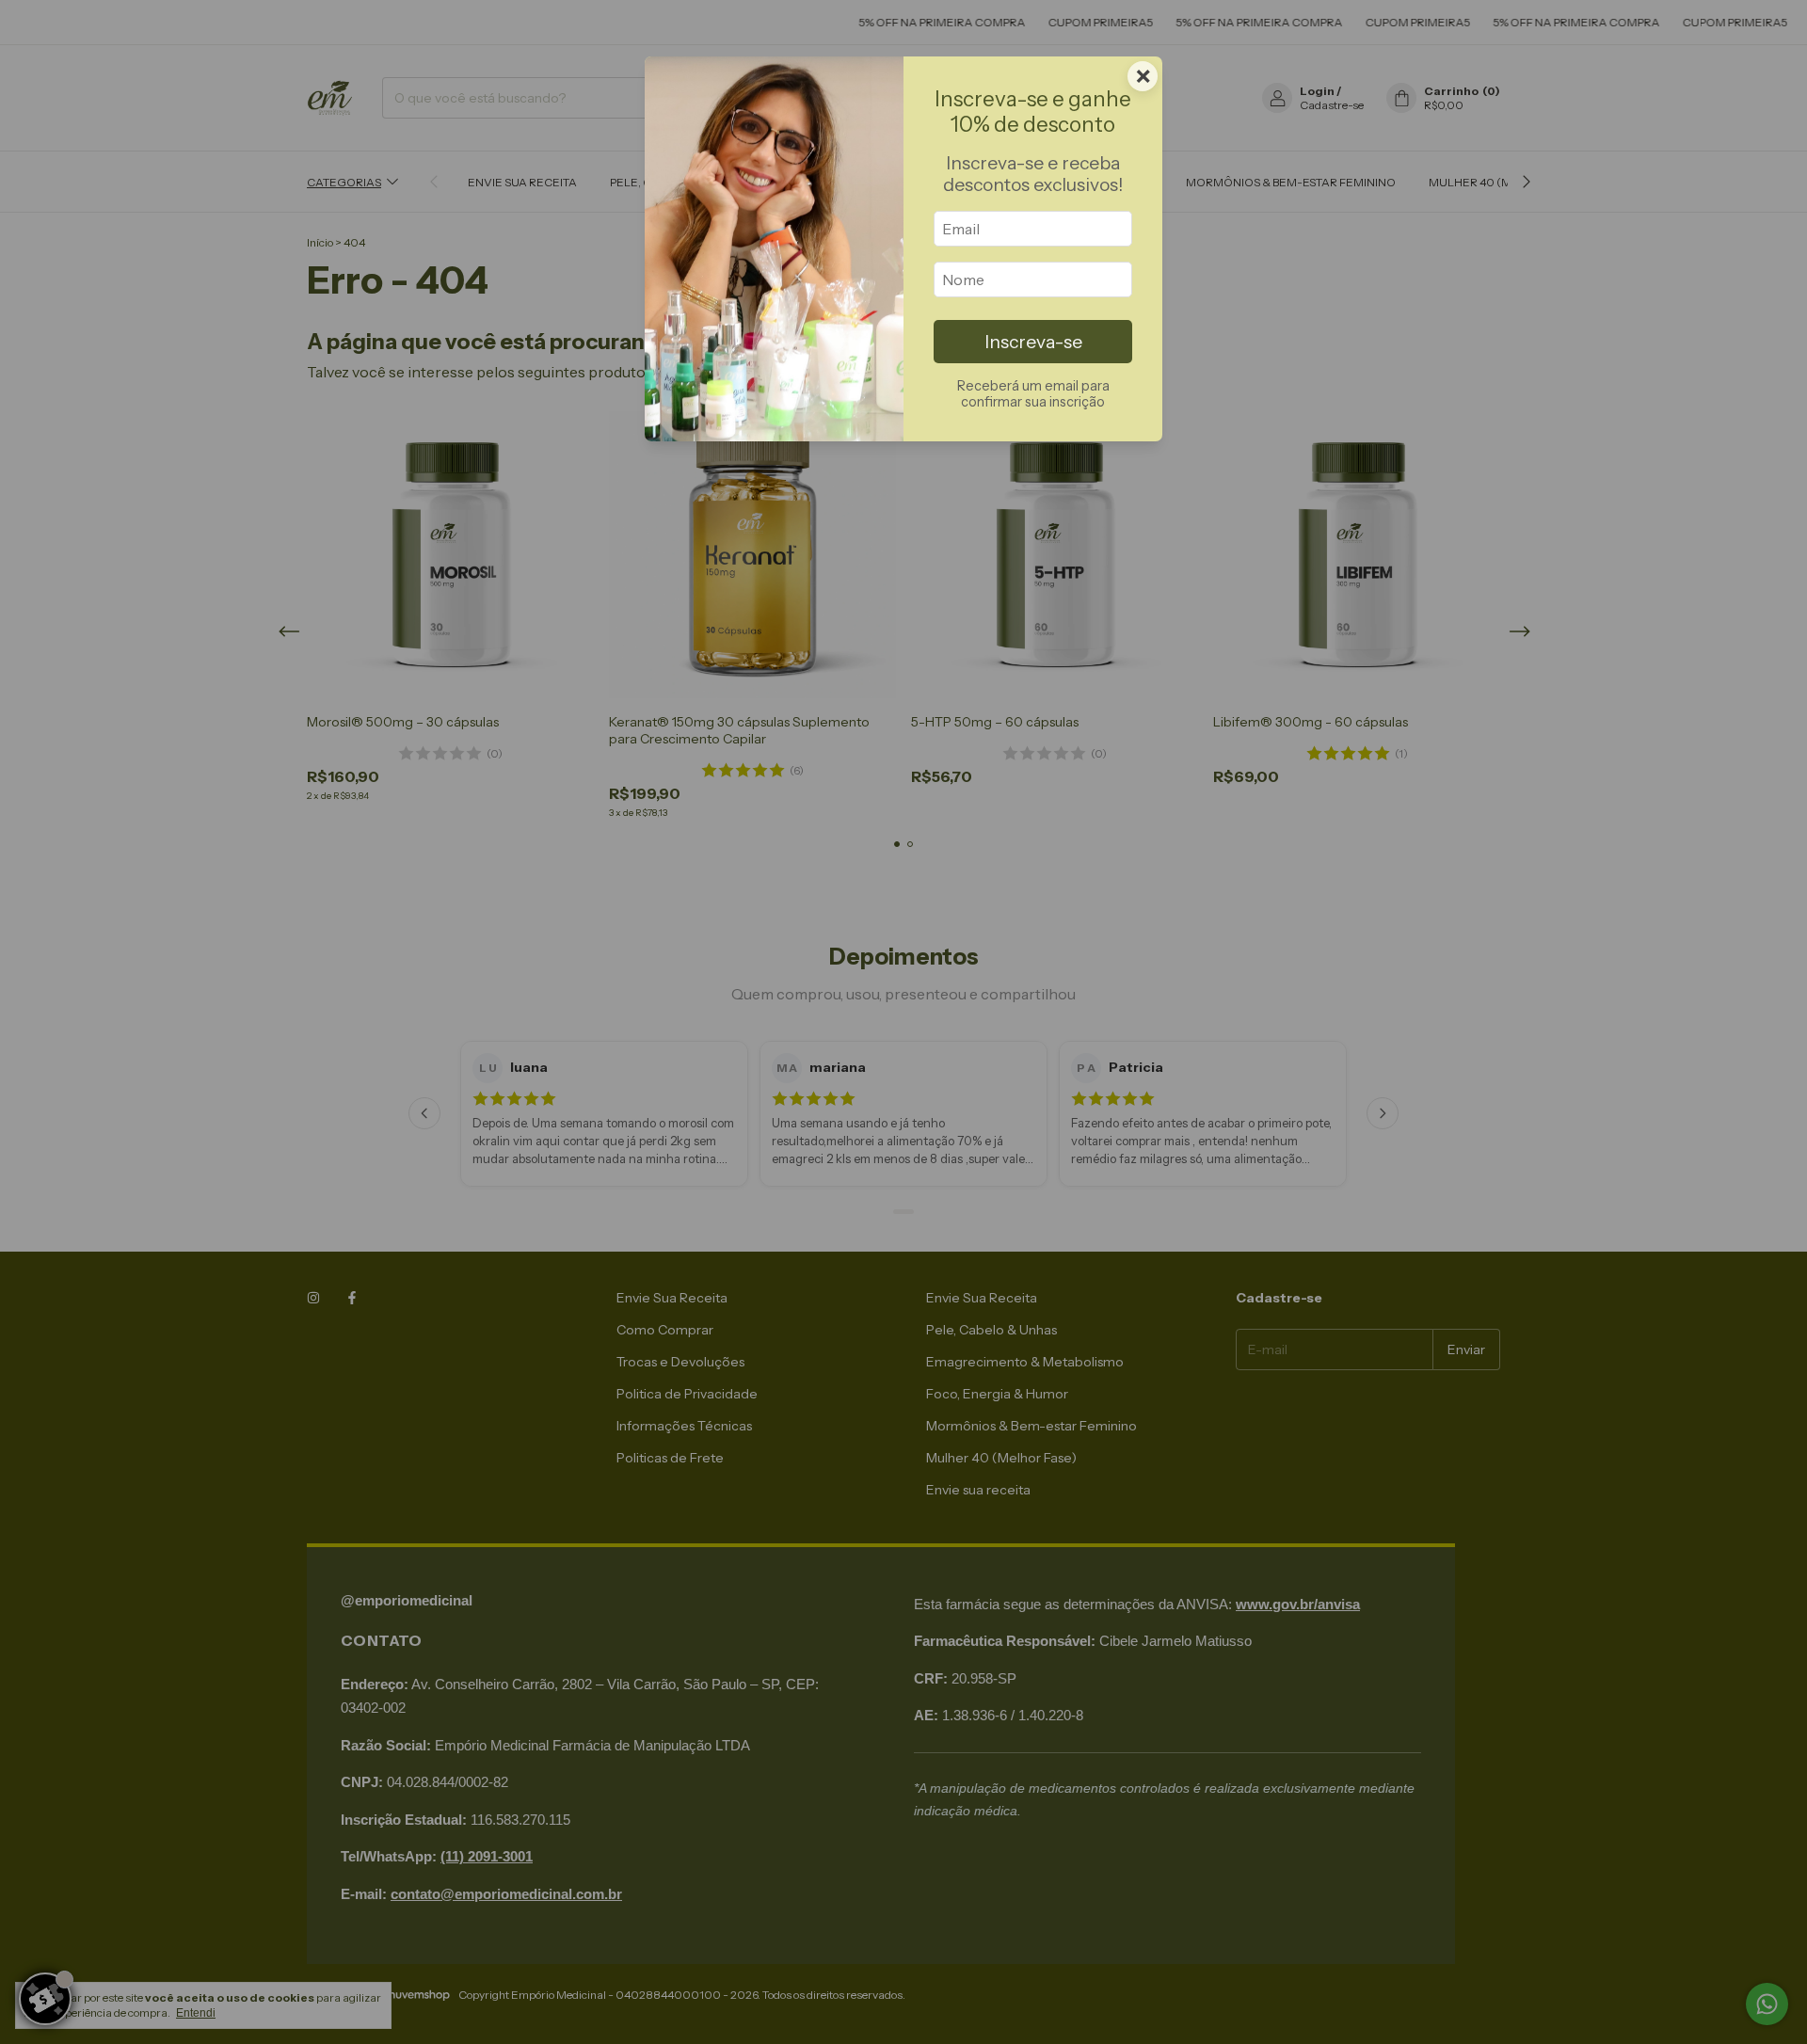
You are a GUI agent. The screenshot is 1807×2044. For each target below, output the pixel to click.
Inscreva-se (1033, 342)
